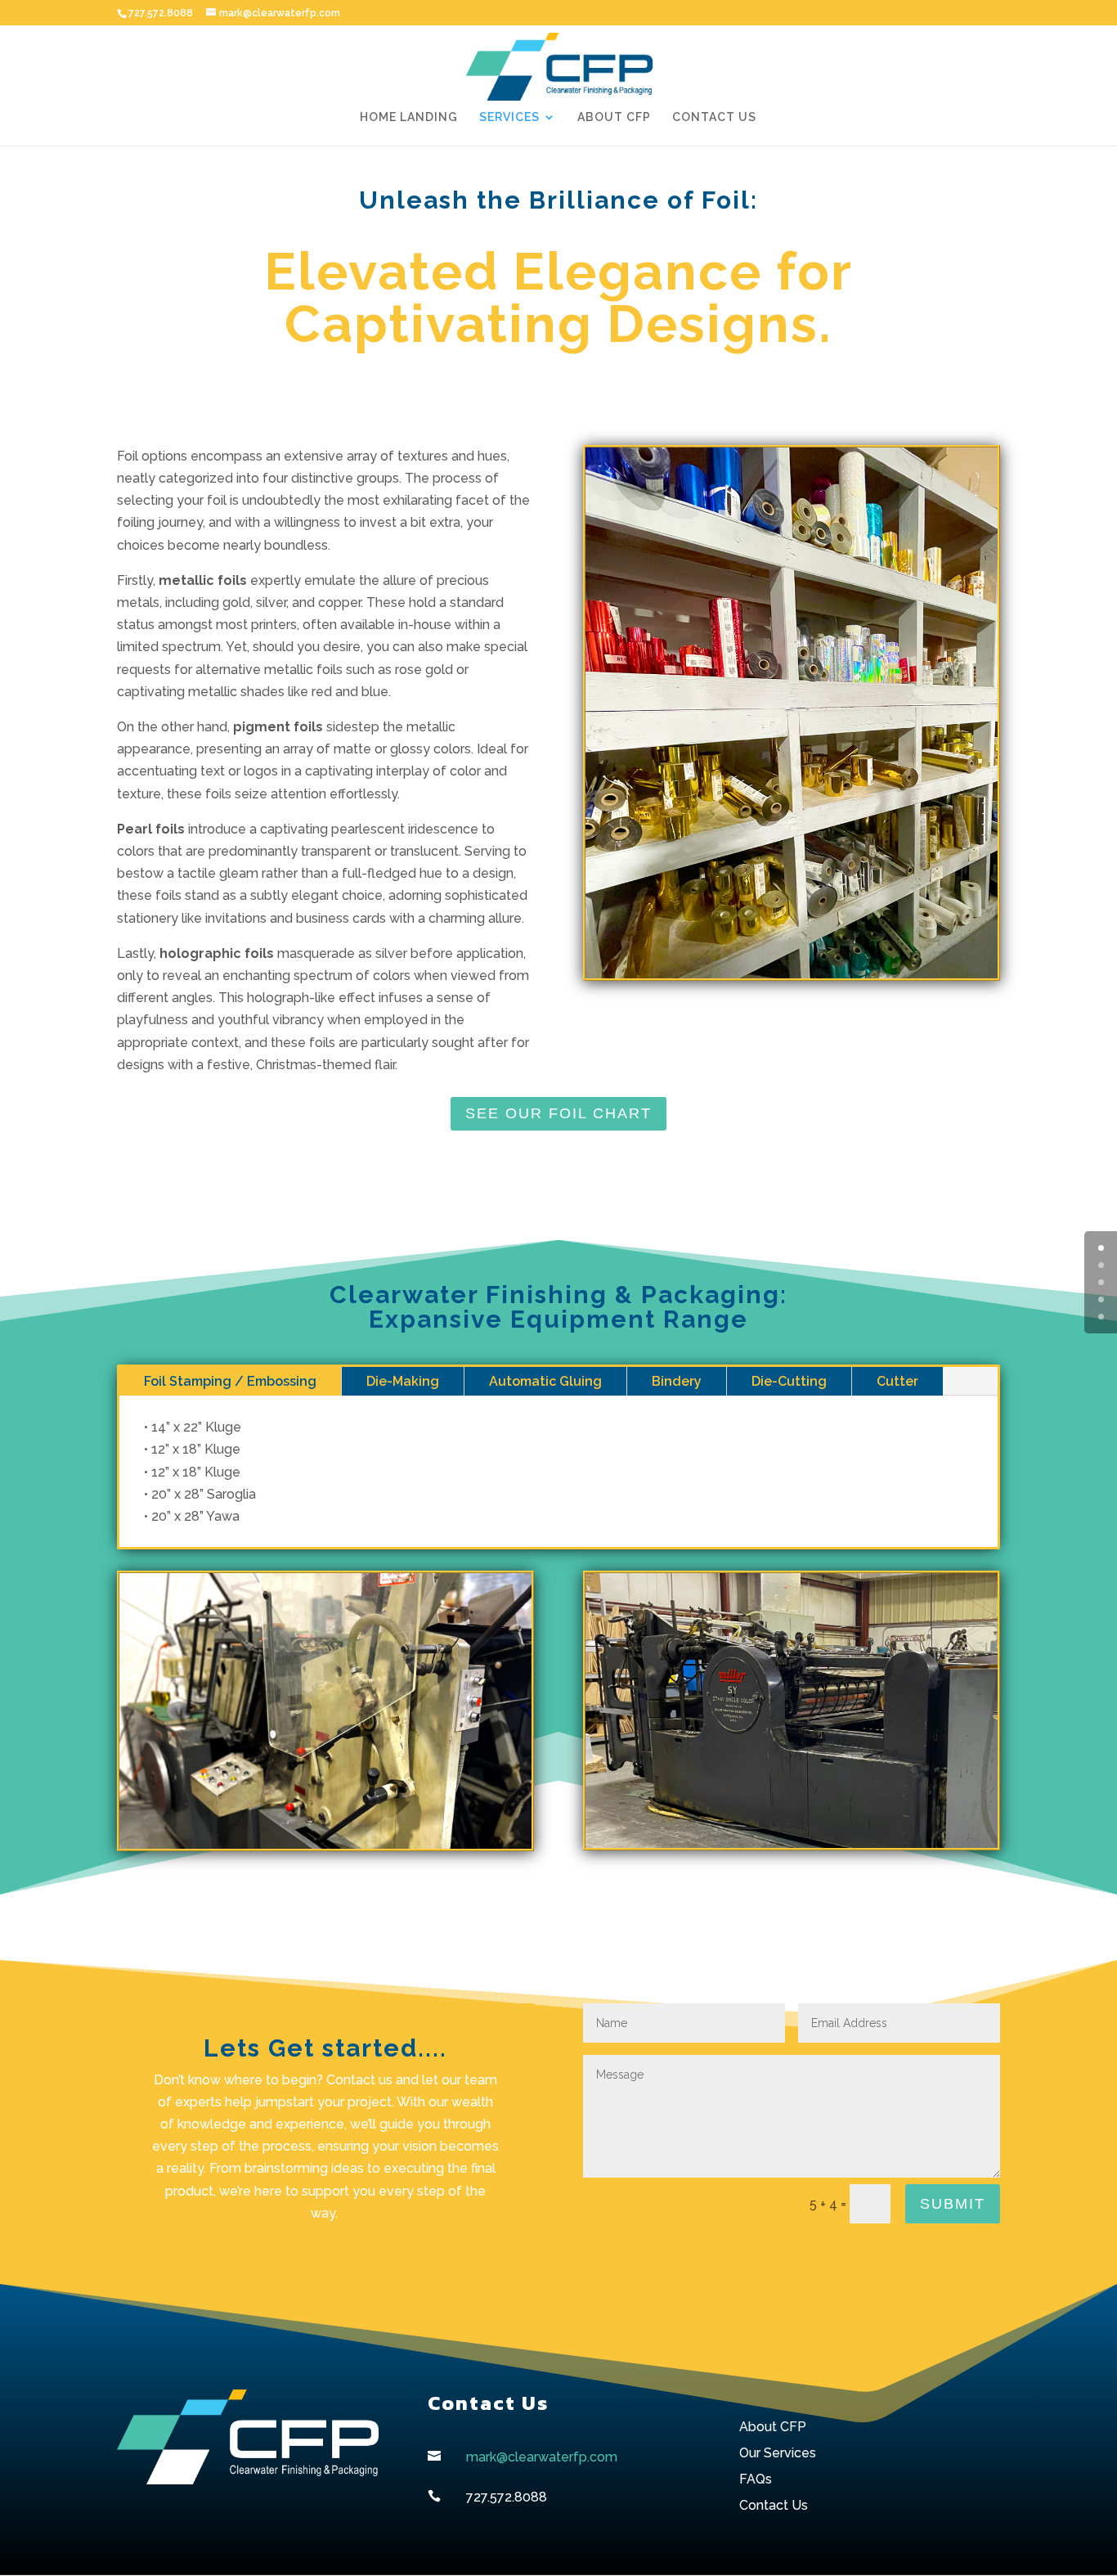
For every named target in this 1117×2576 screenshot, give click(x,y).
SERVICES (509, 117)
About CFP (773, 2427)
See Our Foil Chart (558, 1113)
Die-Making (403, 1381)
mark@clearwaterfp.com (542, 2457)
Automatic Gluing (545, 1381)
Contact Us (774, 2505)
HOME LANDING (409, 117)
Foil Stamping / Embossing (230, 1381)
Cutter (897, 1381)
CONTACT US (714, 117)
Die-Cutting (789, 1381)
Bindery (677, 1381)
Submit (953, 2204)
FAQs (756, 2479)
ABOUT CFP (614, 117)
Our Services (778, 2453)
